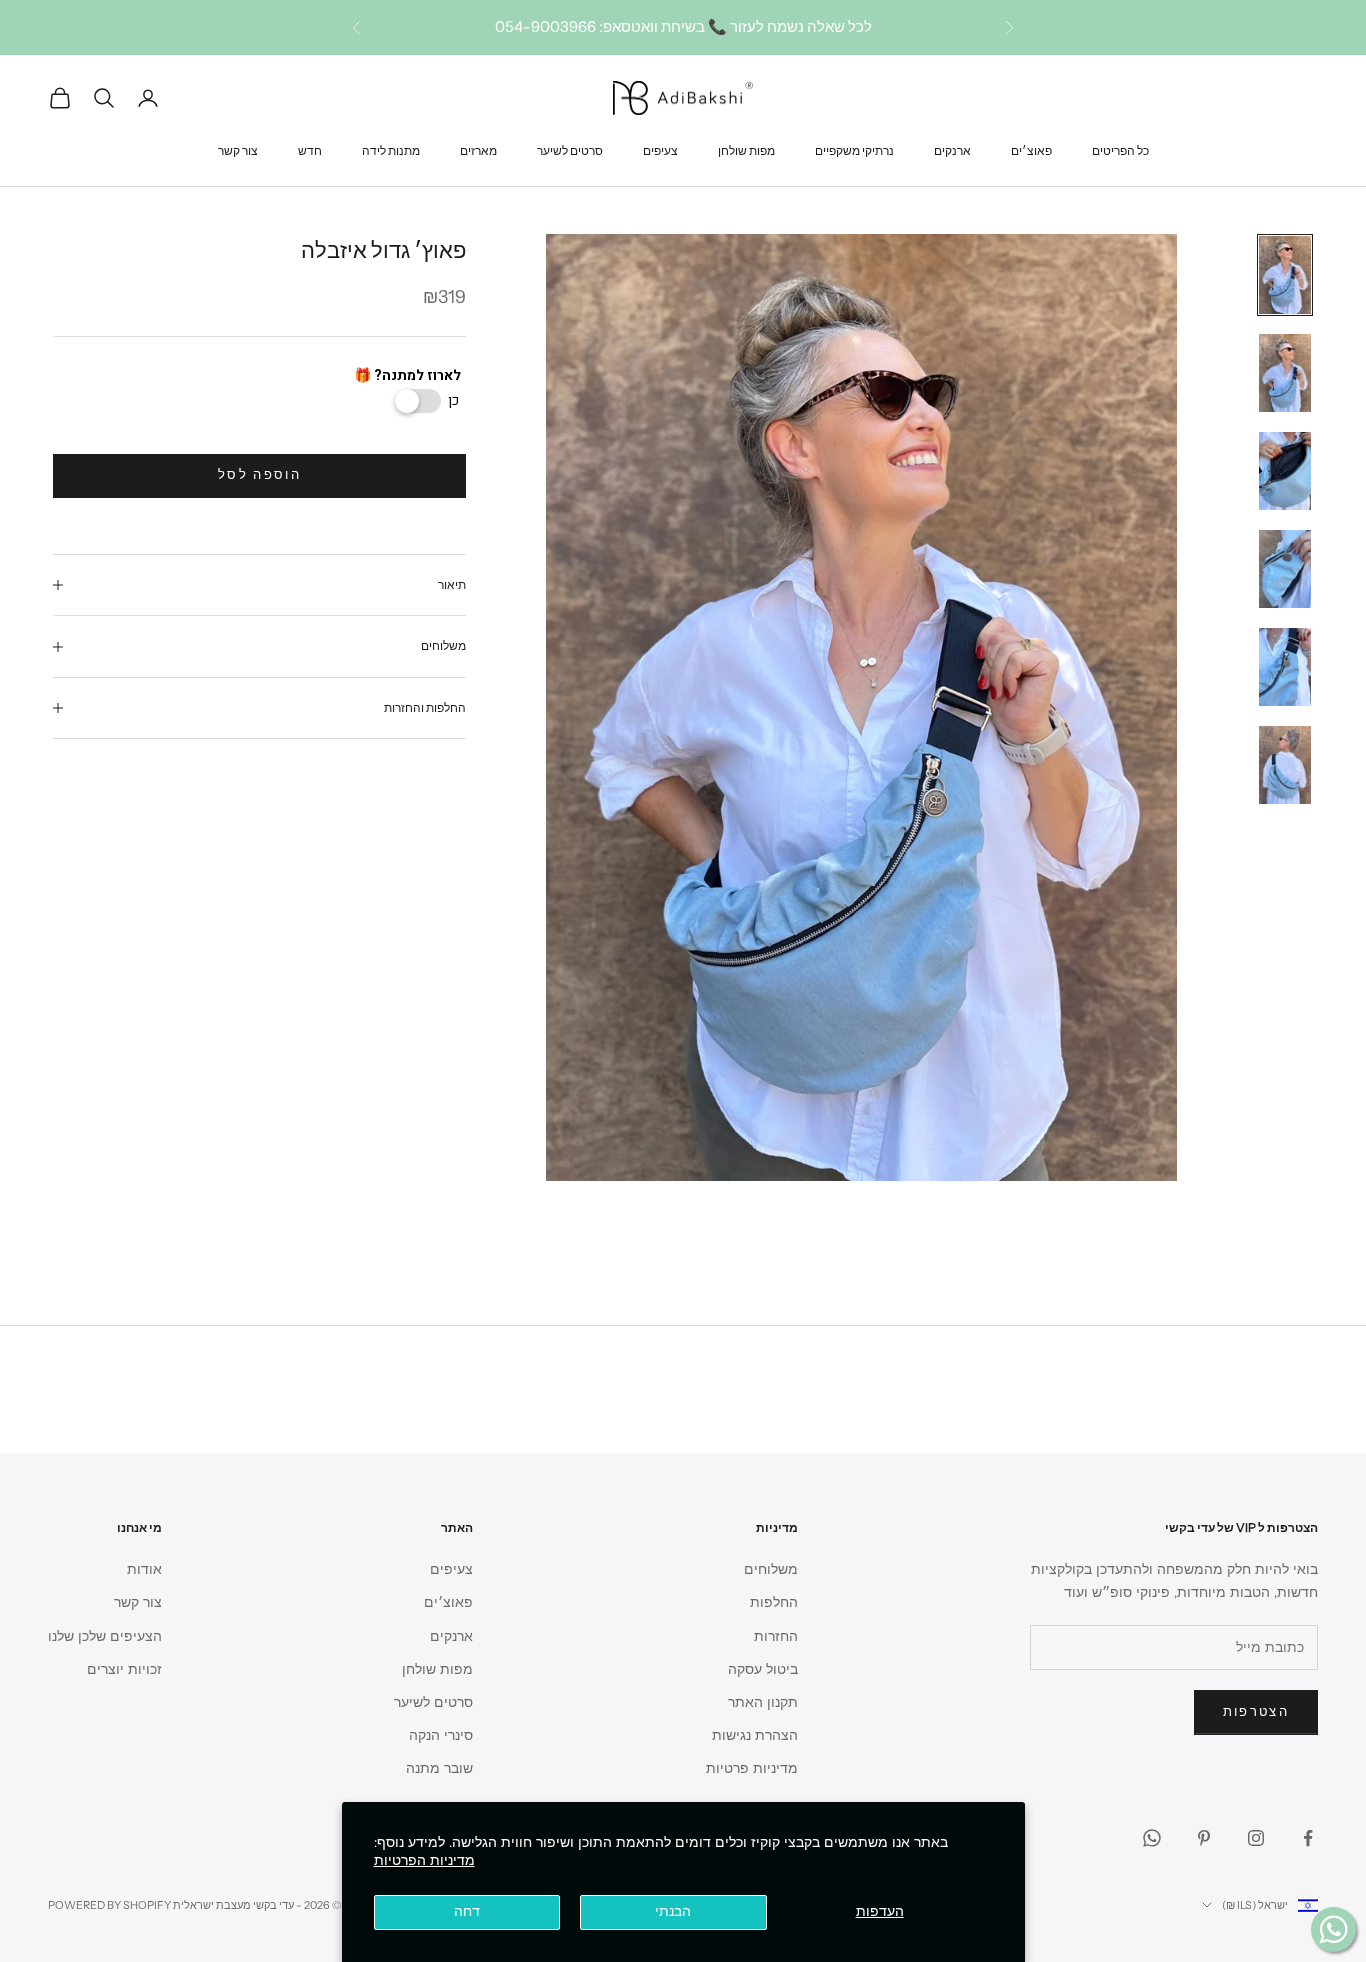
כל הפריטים (1120, 149)
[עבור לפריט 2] (1285, 373)
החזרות (776, 1636)
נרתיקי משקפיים (854, 149)
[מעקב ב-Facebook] (1308, 1838)
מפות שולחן (746, 149)
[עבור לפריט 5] (1285, 667)
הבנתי (673, 1911)
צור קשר (238, 149)
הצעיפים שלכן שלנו (105, 1636)
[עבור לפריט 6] (1285, 765)
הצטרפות (1256, 1712)
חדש (310, 149)
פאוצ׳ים (1031, 149)
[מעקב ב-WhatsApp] (1152, 1838)
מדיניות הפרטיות (424, 1860)
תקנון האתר (763, 1702)
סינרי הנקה (441, 1735)
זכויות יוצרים (124, 1669)
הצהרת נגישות (755, 1735)
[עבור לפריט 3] (1285, 471)
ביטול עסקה (763, 1669)
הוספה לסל (259, 475)
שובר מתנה (439, 1768)
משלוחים (771, 1569)
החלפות (774, 1602)
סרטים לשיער (570, 149)
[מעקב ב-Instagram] (1256, 1838)
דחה (467, 1911)
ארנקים (952, 149)
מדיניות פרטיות (752, 1768)
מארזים (478, 149)
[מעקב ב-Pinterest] (1204, 1838)
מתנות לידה (391, 149)
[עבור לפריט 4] (1285, 569)
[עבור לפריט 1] (1285, 275)
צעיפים (660, 149)
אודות (144, 1569)
